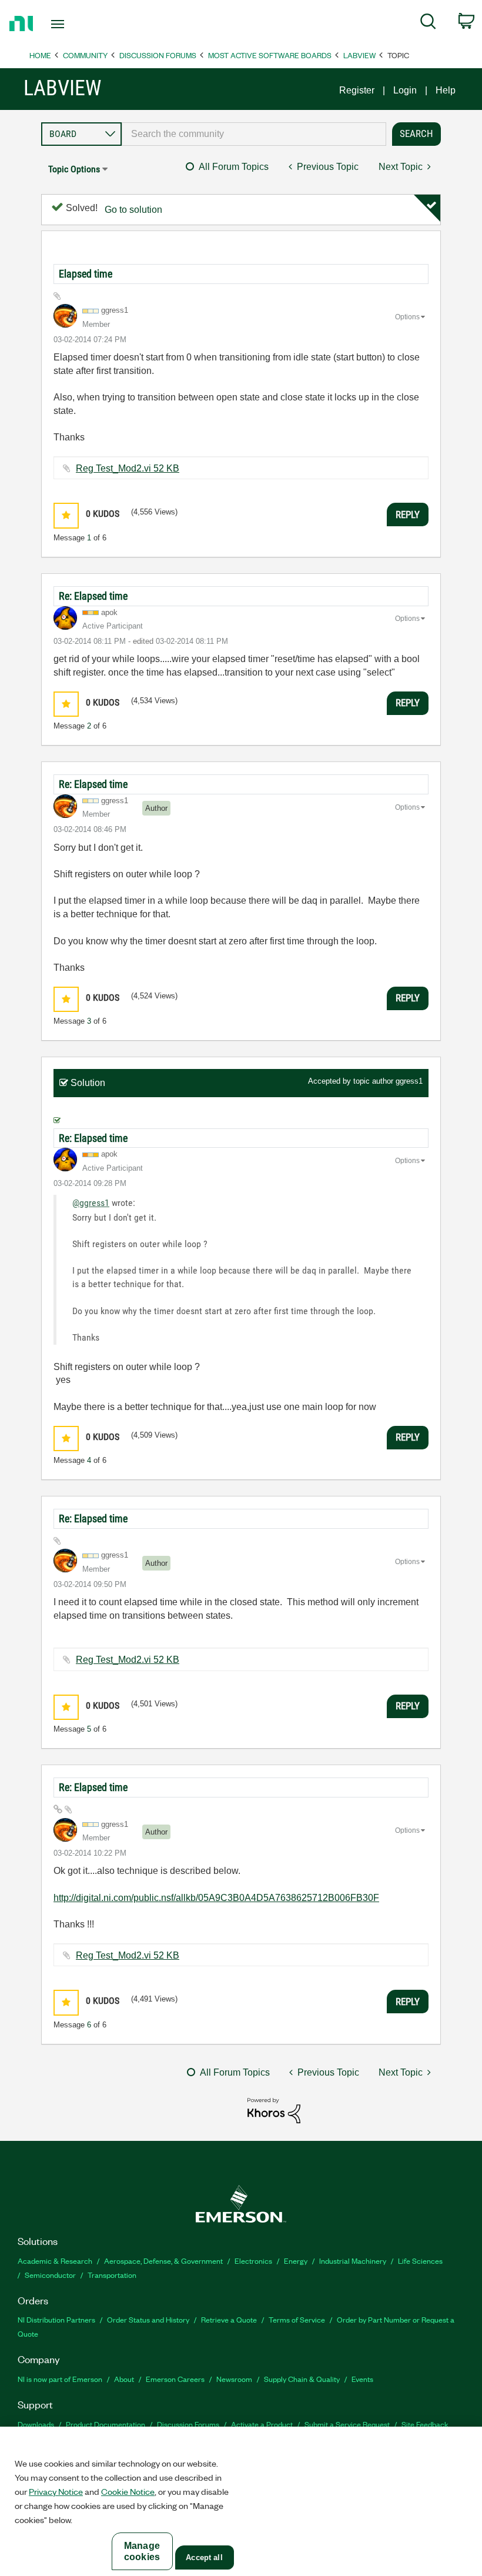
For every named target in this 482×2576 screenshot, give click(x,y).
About (124, 2379)
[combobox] (254, 134)
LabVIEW (359, 55)
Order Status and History (148, 2319)
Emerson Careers (175, 2379)
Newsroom (234, 2379)
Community (85, 55)
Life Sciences (420, 2261)
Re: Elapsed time (93, 596)
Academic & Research (55, 2261)
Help (446, 90)
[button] (66, 515)
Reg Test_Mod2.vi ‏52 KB (128, 468)
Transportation (112, 2275)
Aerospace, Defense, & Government (163, 2261)
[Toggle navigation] (72, 24)
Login (405, 90)
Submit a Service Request (347, 2424)
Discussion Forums (158, 55)
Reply (408, 514)
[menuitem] (428, 24)
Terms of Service (297, 2319)
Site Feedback (425, 2424)
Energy (296, 2261)
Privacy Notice (56, 2491)
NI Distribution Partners (56, 2319)
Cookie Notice (128, 2491)
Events (362, 2379)
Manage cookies (142, 2551)
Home (40, 55)
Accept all (204, 2557)
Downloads (36, 2424)
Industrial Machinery (353, 2261)
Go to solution (133, 210)
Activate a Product (262, 2424)
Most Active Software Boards (270, 55)
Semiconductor (50, 2275)
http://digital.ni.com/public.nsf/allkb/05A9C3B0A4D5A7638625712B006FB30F (216, 1898)
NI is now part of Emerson (60, 2379)
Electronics (253, 2261)
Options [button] (407, 317)
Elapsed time (86, 274)
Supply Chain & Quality (302, 2379)
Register (357, 90)
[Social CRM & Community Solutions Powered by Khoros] (274, 2110)
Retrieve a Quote (229, 2319)
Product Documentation (106, 2424)
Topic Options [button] (74, 169)
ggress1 (409, 1081)
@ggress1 (91, 1203)
